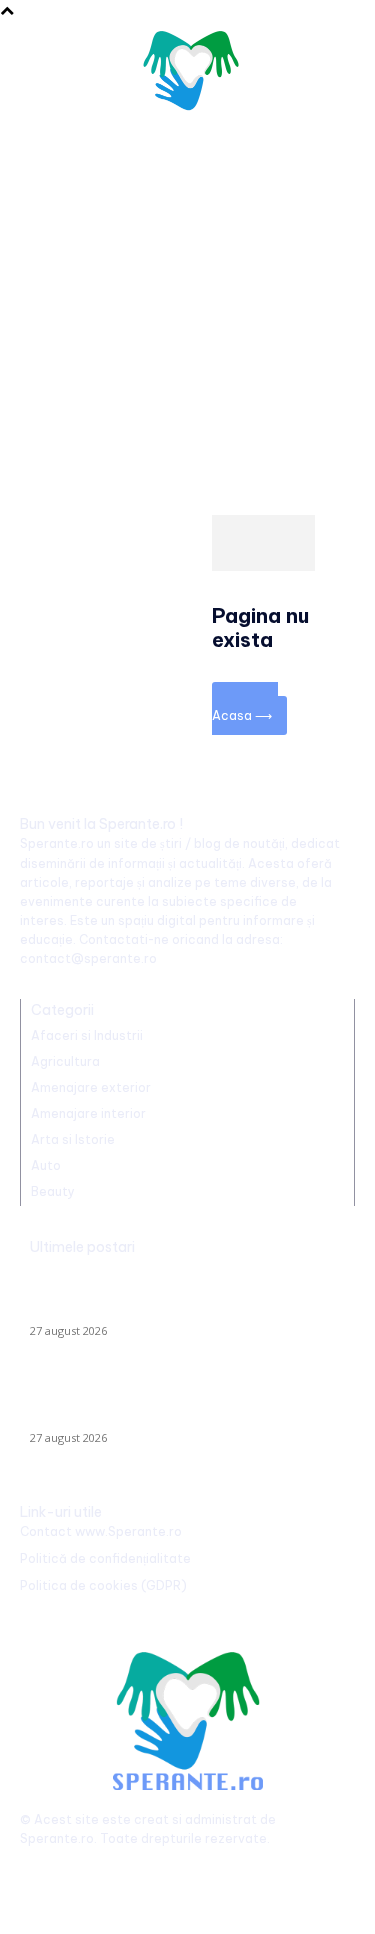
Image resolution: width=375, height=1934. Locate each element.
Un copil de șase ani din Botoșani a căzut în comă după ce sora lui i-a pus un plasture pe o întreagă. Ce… (181, 1402)
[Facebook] (37, 1871)
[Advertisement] (187, 304)
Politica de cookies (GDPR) (103, 1585)
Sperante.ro (57, 1838)
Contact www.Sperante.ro (101, 1531)
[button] (331, 75)
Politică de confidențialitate (105, 1558)
